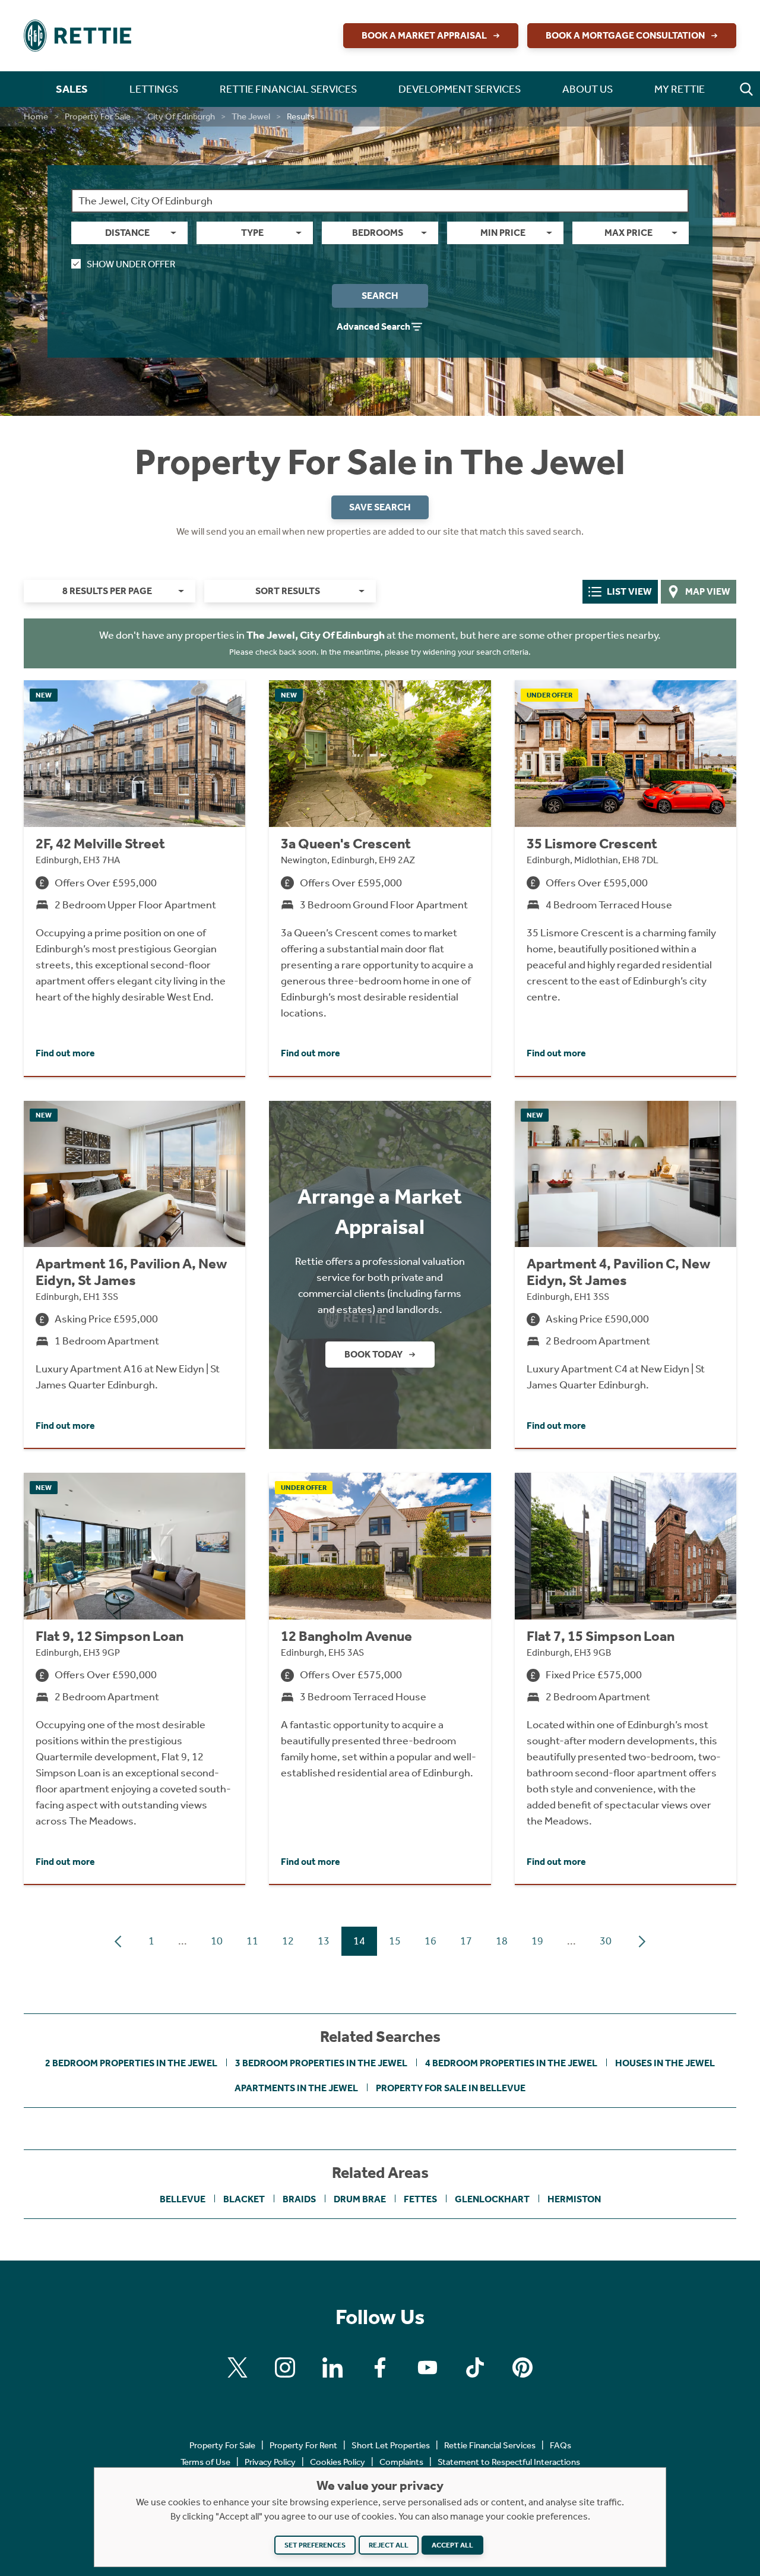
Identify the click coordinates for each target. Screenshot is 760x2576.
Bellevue (183, 2199)
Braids (299, 2199)
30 (606, 1941)
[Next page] (642, 1942)
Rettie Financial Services (490, 2445)
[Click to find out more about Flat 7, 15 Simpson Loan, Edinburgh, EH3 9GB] (626, 1678)
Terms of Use (205, 2462)
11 (252, 1941)
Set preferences (315, 2545)
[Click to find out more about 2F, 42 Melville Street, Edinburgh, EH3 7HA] (134, 878)
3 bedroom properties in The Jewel (321, 2063)
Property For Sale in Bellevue (451, 2088)
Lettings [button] (154, 89)
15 (395, 1941)
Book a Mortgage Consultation (625, 35)
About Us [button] (588, 89)
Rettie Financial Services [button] (288, 89)
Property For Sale (98, 116)
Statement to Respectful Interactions (509, 2462)
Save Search (380, 507)
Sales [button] (72, 89)
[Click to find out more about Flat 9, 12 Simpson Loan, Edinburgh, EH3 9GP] (134, 1678)
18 (502, 1941)
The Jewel (251, 116)
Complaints (401, 2462)
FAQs (560, 2445)
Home (36, 116)
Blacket (244, 2199)
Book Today (373, 1354)
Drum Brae (360, 2199)
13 (324, 1941)
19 (537, 1941)
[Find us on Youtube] (427, 2367)
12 (288, 1941)
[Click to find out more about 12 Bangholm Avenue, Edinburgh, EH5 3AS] (380, 1678)
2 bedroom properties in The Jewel (131, 2063)
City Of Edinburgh (181, 116)
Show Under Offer (131, 264)
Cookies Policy (338, 2462)
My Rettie (680, 89)
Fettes (420, 2199)
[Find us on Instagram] (285, 2367)
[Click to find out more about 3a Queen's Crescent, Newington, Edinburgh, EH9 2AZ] (380, 878)
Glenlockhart (492, 2199)
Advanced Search (373, 326)
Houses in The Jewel (665, 2063)
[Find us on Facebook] (380, 2367)
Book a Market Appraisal (424, 35)
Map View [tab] (708, 591)
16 (430, 1941)
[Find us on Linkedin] (332, 2367)
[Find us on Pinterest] (522, 2367)
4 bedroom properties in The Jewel (511, 2063)
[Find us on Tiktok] (475, 2367)
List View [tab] (629, 591)
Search (380, 296)
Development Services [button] (460, 89)
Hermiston (574, 2199)
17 (466, 1941)
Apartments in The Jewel (296, 2088)
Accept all (452, 2545)
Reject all (389, 2545)
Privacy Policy (270, 2462)
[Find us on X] (237, 2367)
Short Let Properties (391, 2445)
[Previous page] (118, 1942)
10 (217, 1941)
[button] (746, 89)
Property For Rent (303, 2445)
